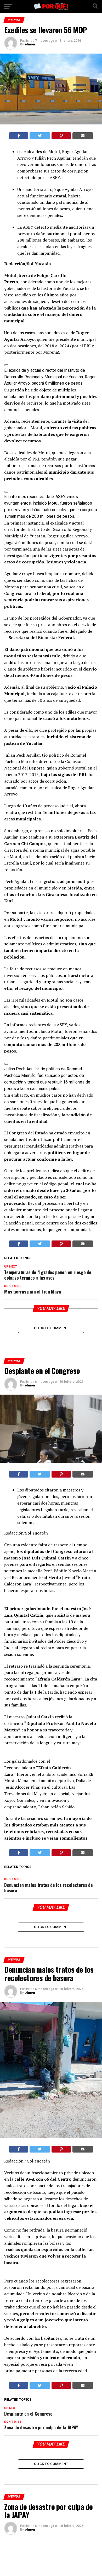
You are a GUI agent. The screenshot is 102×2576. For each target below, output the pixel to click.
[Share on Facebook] (19, 136)
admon (30, 44)
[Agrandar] (6, 365)
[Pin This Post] (61, 136)
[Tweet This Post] (40, 136)
